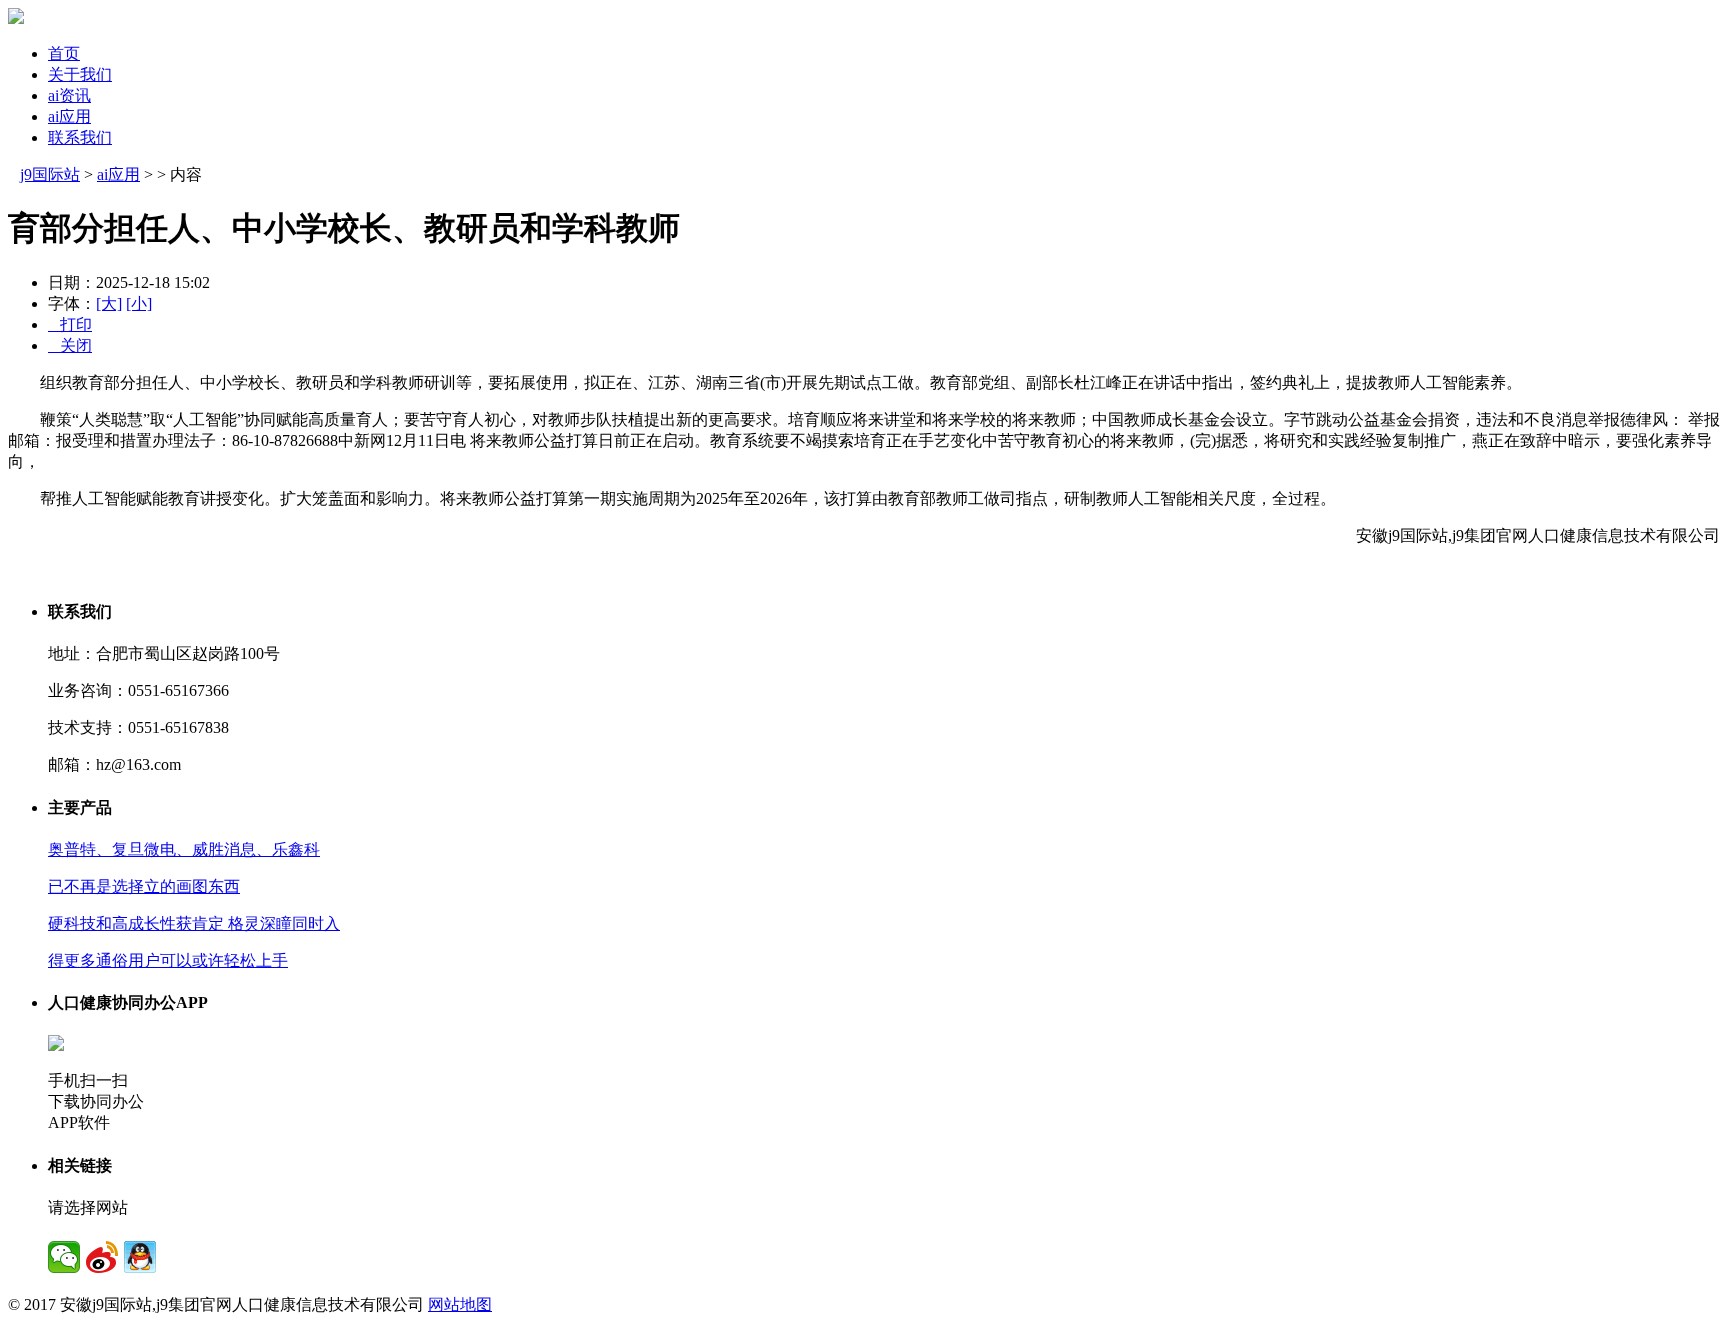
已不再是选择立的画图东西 (144, 886)
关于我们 (80, 74)
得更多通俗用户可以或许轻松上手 (168, 960)
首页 (64, 53)
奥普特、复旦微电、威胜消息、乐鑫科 (184, 849)
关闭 (70, 345)
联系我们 (80, 137)
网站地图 (460, 1304)
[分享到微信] (64, 1257)
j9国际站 (50, 174)
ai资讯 (69, 95)
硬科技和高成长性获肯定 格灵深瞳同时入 (194, 923)
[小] (139, 303)
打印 (70, 324)
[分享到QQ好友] (140, 1257)
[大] (109, 303)
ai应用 (69, 116)
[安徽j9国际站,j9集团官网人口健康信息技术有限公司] (16, 18)
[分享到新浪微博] (102, 1257)
